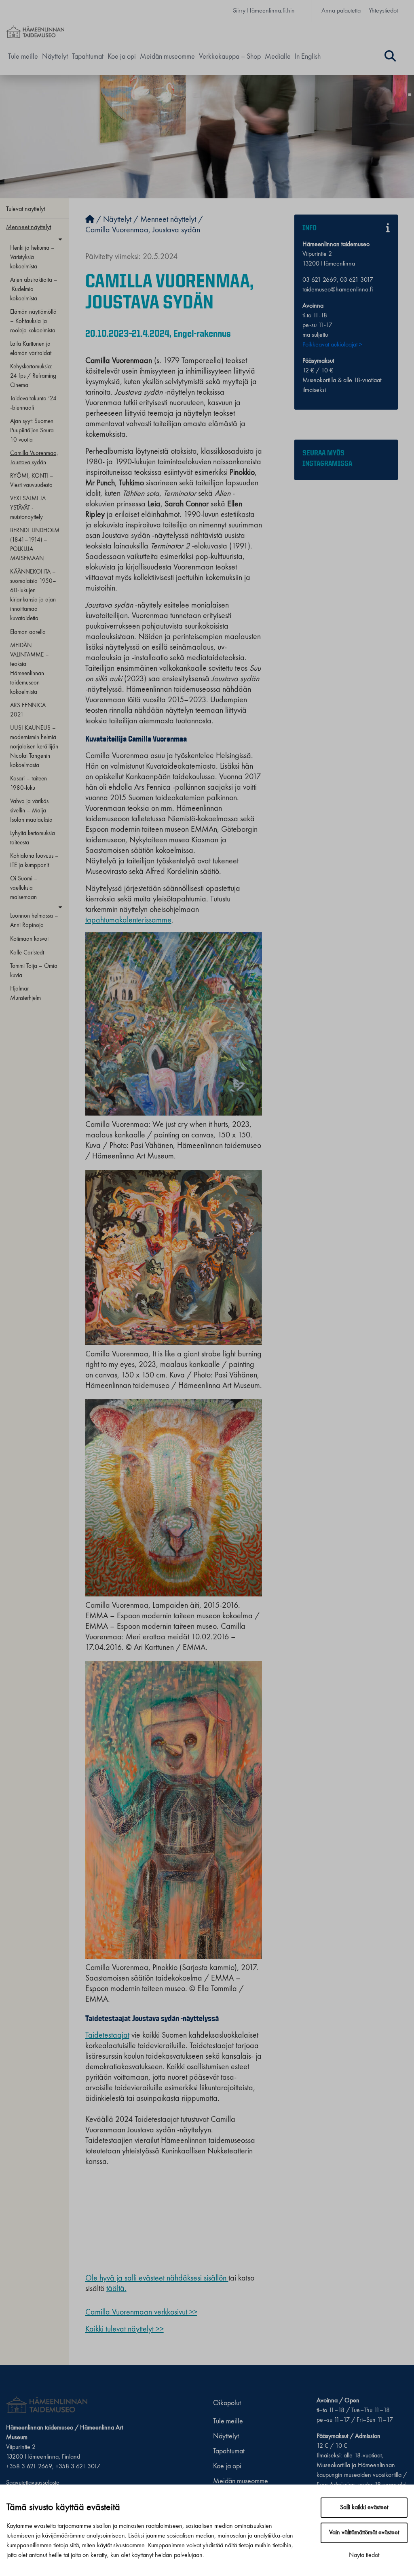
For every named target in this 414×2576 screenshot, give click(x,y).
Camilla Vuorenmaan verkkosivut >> (141, 2312)
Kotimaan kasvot (29, 939)
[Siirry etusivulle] (90, 220)
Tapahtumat (88, 57)
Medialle (278, 57)
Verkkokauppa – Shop (230, 57)
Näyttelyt (55, 57)
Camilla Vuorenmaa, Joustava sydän (34, 458)
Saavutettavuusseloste (33, 2483)
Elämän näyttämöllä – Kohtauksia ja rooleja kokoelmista (33, 321)
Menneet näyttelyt (29, 227)
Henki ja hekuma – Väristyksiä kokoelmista (32, 257)
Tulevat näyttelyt (25, 209)
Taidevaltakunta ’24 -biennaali (33, 403)
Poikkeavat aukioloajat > (332, 345)
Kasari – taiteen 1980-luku (29, 783)
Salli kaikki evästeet (364, 2508)
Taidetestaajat (107, 2036)
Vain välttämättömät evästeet (364, 2533)
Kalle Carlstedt (27, 953)
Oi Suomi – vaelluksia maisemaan (24, 888)
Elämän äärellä (28, 632)
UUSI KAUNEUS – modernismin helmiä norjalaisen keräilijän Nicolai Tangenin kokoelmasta (34, 747)
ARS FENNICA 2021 (28, 710)
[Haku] (390, 57)
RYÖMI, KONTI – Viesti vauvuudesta (32, 481)
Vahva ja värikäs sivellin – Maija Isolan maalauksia (31, 811)
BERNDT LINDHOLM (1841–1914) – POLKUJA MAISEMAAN (35, 545)
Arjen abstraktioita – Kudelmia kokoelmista (34, 289)
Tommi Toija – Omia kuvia (34, 971)
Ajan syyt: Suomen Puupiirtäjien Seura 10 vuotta (32, 431)
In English (308, 57)
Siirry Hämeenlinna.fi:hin (264, 11)
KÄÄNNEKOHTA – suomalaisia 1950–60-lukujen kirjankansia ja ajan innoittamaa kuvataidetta (33, 595)
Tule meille (23, 57)
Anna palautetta (341, 11)
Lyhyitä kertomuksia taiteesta (33, 838)
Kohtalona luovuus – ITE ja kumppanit (34, 861)
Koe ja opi (122, 57)
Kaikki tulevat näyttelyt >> (125, 2329)
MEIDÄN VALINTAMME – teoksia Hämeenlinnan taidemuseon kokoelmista (30, 669)
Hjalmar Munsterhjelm (25, 994)
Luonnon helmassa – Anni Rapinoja (34, 921)
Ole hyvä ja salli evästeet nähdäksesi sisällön (157, 2278)
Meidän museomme (167, 57)
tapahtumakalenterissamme (128, 920)
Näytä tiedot (364, 2555)
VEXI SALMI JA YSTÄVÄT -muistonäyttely (28, 508)
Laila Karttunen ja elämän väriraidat (31, 349)
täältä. (116, 2289)
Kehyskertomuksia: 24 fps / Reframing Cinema (33, 376)
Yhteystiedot (383, 11)
